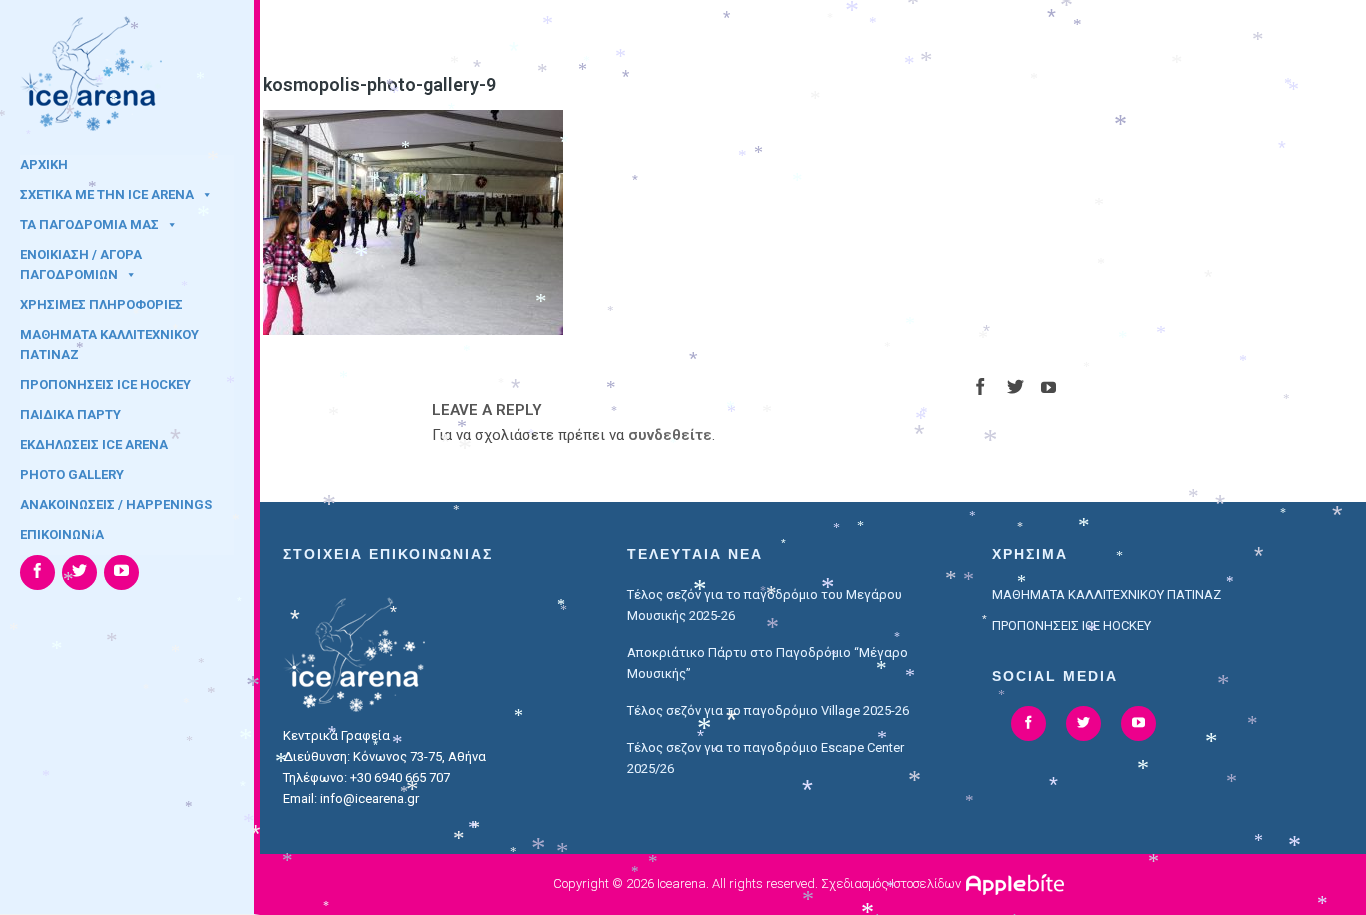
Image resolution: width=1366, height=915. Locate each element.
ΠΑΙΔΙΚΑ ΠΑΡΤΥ (70, 414)
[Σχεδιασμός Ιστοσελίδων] (1017, 883)
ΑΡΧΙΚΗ (44, 164)
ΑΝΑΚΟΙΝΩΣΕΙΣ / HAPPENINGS (116, 504)
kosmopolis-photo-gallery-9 (379, 84)
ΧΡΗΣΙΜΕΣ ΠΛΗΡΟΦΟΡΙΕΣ (101, 304)
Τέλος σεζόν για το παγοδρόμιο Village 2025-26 (768, 710)
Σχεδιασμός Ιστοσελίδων (891, 883)
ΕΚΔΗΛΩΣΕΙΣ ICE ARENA (94, 444)
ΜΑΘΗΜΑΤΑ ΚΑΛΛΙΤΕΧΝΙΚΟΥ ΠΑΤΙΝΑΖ (109, 341)
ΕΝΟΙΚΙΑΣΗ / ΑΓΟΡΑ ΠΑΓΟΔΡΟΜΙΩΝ (81, 261)
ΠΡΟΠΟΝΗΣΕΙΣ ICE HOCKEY (105, 384)
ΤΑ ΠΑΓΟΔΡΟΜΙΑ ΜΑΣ (89, 224)
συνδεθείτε (670, 435)
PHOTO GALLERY (72, 474)
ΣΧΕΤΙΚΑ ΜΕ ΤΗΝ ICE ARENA (107, 194)
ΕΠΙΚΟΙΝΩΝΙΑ (62, 534)
